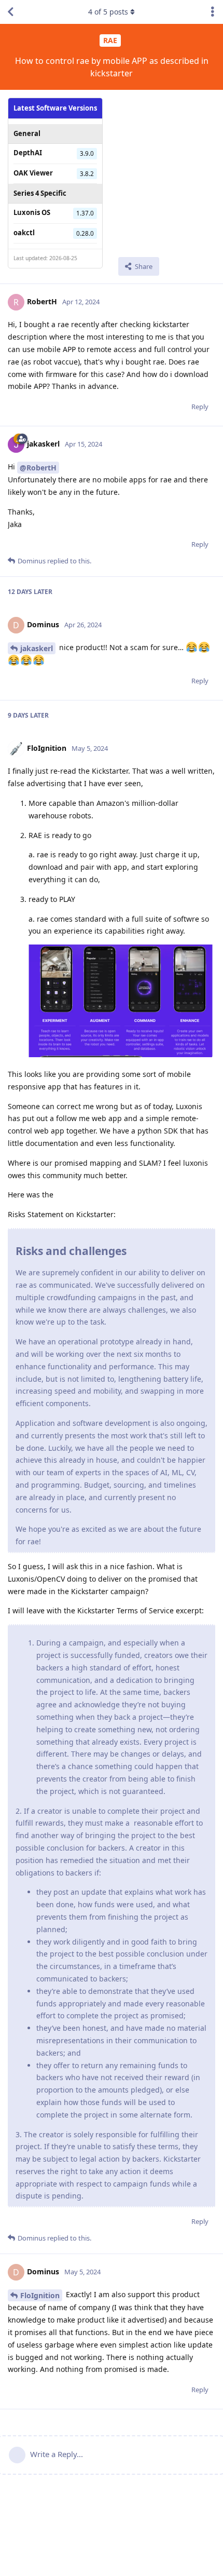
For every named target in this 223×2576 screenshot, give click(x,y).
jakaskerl (37, 648)
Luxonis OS (32, 212)
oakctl (24, 233)
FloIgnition (40, 2295)
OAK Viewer (33, 173)
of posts (108, 12)
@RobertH (38, 468)
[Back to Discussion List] (10, 12)
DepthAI (28, 153)
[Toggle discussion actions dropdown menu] (213, 12)
